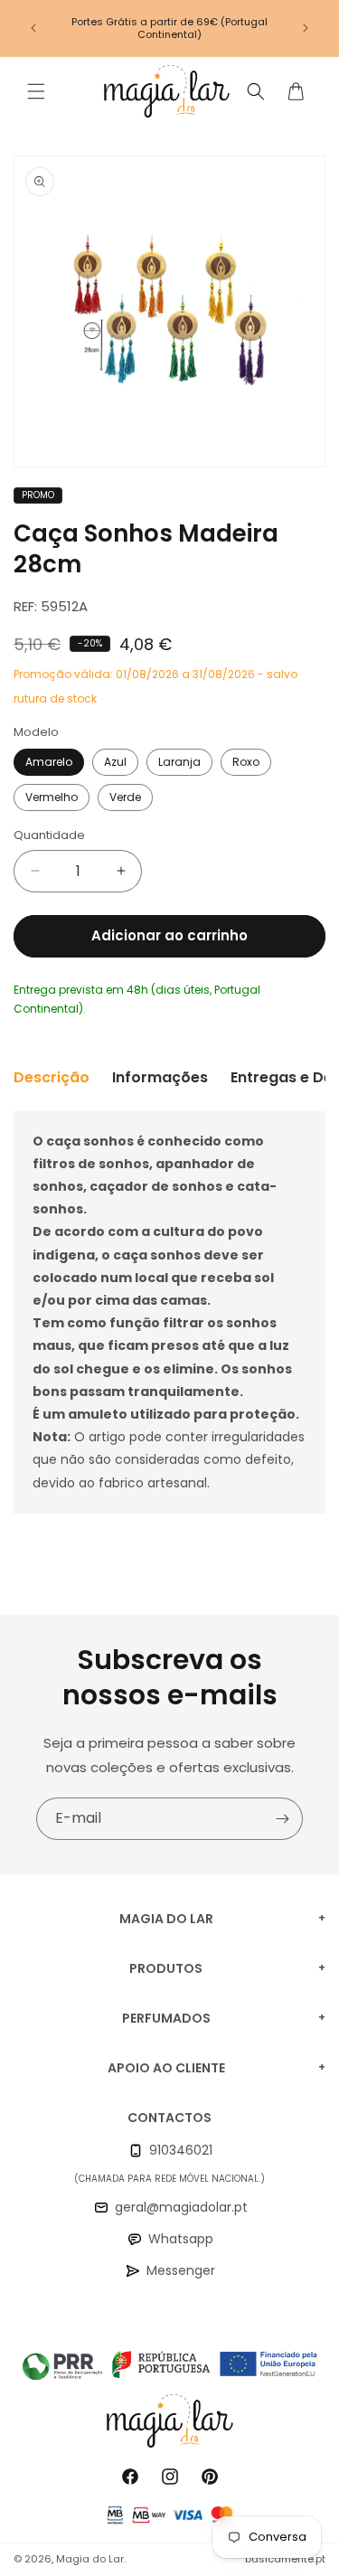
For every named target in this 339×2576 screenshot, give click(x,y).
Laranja (179, 762)
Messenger (181, 2270)
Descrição (52, 1077)
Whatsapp (181, 2239)
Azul (115, 762)
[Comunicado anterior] (33, 28)
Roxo (246, 762)
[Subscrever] (282, 1819)
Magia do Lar (90, 2559)
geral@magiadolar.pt (181, 2207)
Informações (160, 1077)
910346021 (181, 2150)
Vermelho (52, 797)
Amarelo (49, 762)
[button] (36, 91)
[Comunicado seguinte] (306, 28)
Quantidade (49, 835)
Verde (125, 797)
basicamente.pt (285, 2559)
